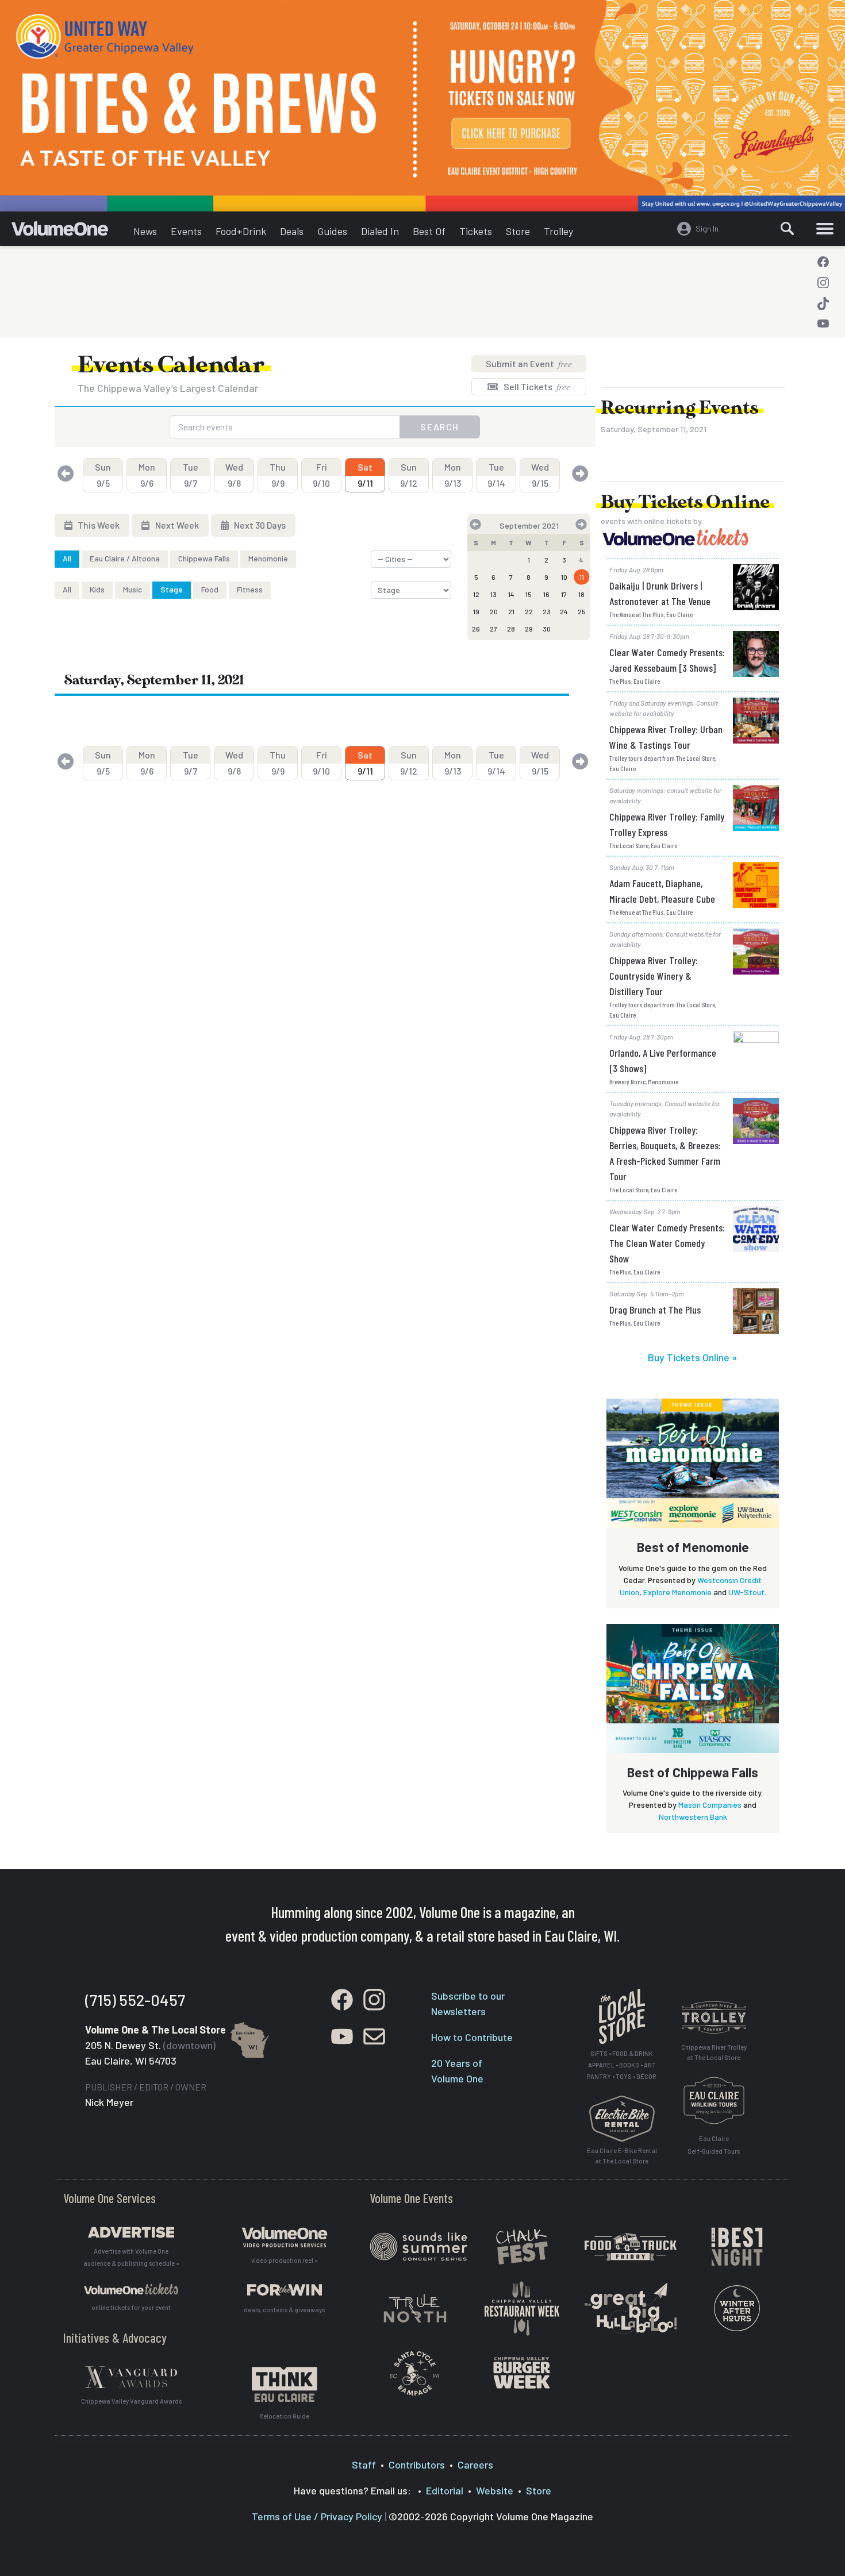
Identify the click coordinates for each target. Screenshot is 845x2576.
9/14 (496, 475)
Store (518, 231)
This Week (98, 525)
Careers (475, 2465)
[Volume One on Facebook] (823, 262)
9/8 (234, 475)
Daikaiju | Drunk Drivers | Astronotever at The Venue (660, 593)
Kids (97, 589)
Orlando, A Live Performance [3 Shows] (663, 1060)
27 (493, 629)
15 (529, 594)
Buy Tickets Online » (693, 1357)
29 (529, 629)
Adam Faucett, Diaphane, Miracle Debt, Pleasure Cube (662, 891)
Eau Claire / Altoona (125, 558)
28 (511, 629)
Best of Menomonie (693, 1547)
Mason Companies (710, 1805)
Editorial (445, 2490)
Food (210, 589)
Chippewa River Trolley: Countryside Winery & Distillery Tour (654, 976)
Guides (332, 231)
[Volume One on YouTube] (823, 324)
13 (493, 594)
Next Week (176, 525)
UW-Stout (746, 1592)
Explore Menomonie (677, 1592)
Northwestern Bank (693, 1817)
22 (529, 611)
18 (581, 594)
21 (511, 611)
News (145, 231)
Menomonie (268, 558)
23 (547, 611)
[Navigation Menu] (825, 229)
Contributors (417, 2465)
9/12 (409, 475)
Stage (172, 589)
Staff (364, 2465)
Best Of (429, 231)
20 (494, 611)
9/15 (540, 475)
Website (495, 2490)
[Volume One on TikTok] (823, 303)
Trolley (558, 231)
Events (186, 231)
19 (476, 611)
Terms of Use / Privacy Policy (317, 2516)
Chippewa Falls (204, 558)
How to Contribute (472, 2037)
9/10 (321, 475)
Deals (292, 231)
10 (564, 577)
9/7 (191, 475)
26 (476, 629)
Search (440, 427)
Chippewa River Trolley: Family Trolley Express (667, 824)
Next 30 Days (259, 525)
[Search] (788, 229)
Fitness (250, 589)
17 (564, 594)
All (67, 558)
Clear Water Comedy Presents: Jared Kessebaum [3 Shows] (667, 660)
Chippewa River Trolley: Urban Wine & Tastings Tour (666, 737)
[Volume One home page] (69, 232)
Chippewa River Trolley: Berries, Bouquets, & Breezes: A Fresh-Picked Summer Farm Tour (665, 1153)
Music (132, 589)
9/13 (453, 475)
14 (511, 594)
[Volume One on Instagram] (823, 283)
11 (582, 577)
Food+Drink (241, 231)
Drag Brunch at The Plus (655, 1310)
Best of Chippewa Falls (693, 1772)
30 (547, 629)
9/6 (147, 475)
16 (546, 594)
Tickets (476, 231)
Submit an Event (529, 363)
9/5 (103, 475)
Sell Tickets (536, 386)
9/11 (365, 475)
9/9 (278, 475)
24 (564, 611)
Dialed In (380, 231)
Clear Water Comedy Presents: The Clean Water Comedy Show (667, 1243)
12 (476, 594)
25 (582, 611)
